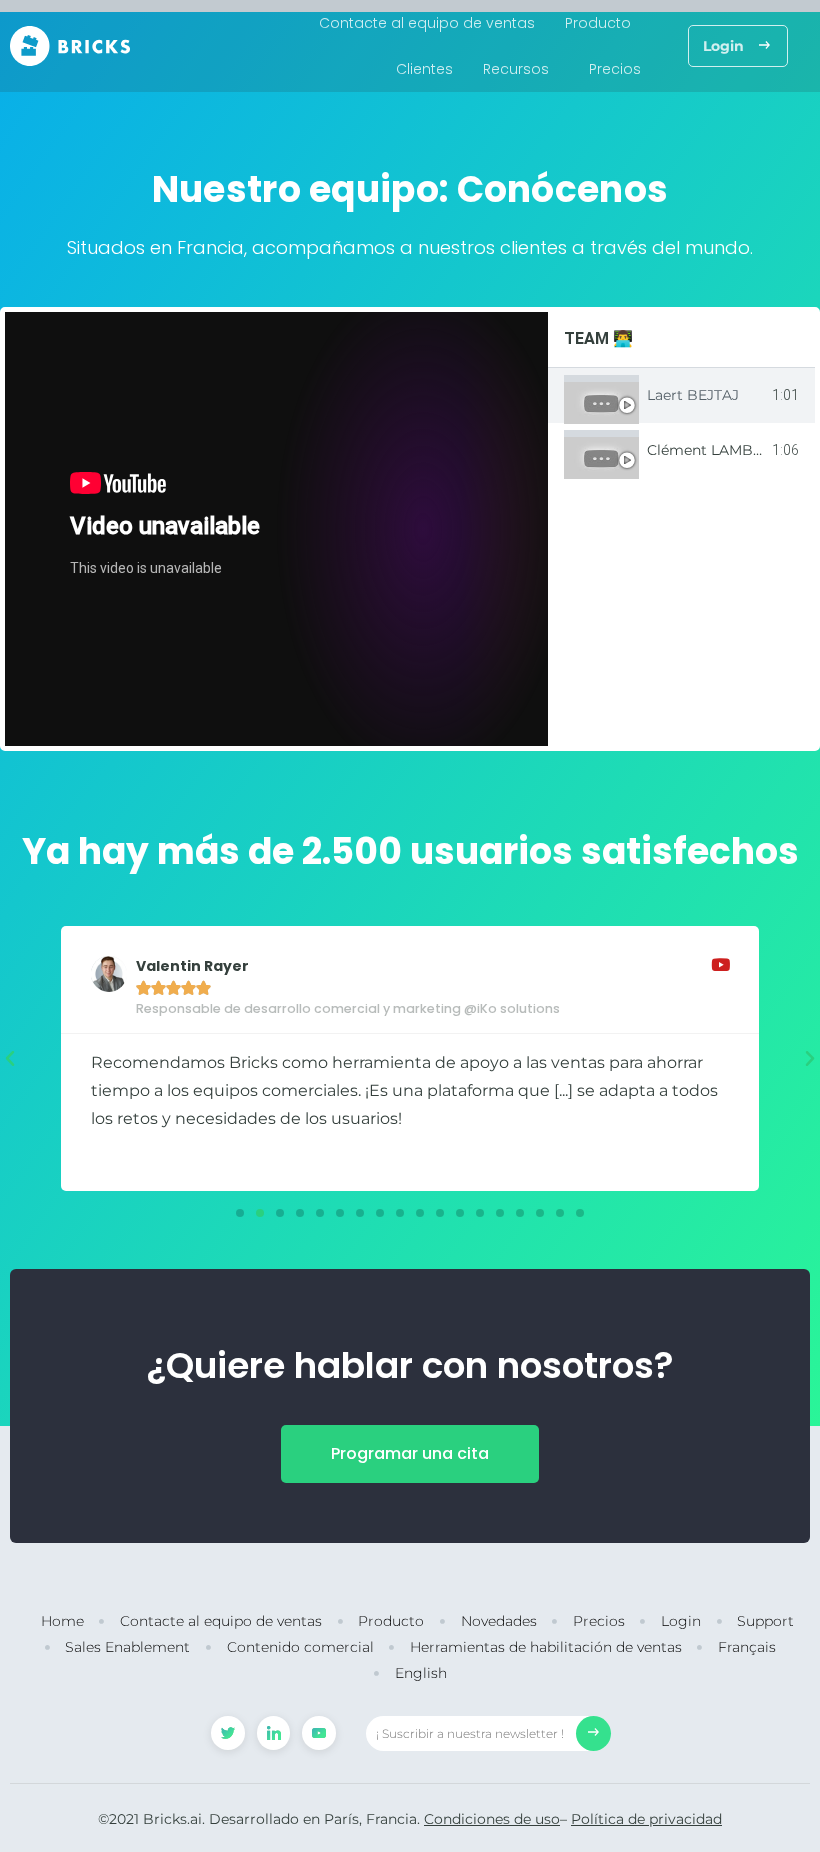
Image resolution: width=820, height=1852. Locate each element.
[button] (738, 46)
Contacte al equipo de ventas (427, 23)
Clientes (424, 69)
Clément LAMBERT (713, 450)
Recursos (516, 69)
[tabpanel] (276, 529)
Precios (615, 69)
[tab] (681, 395)
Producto (598, 23)
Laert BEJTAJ (693, 395)
